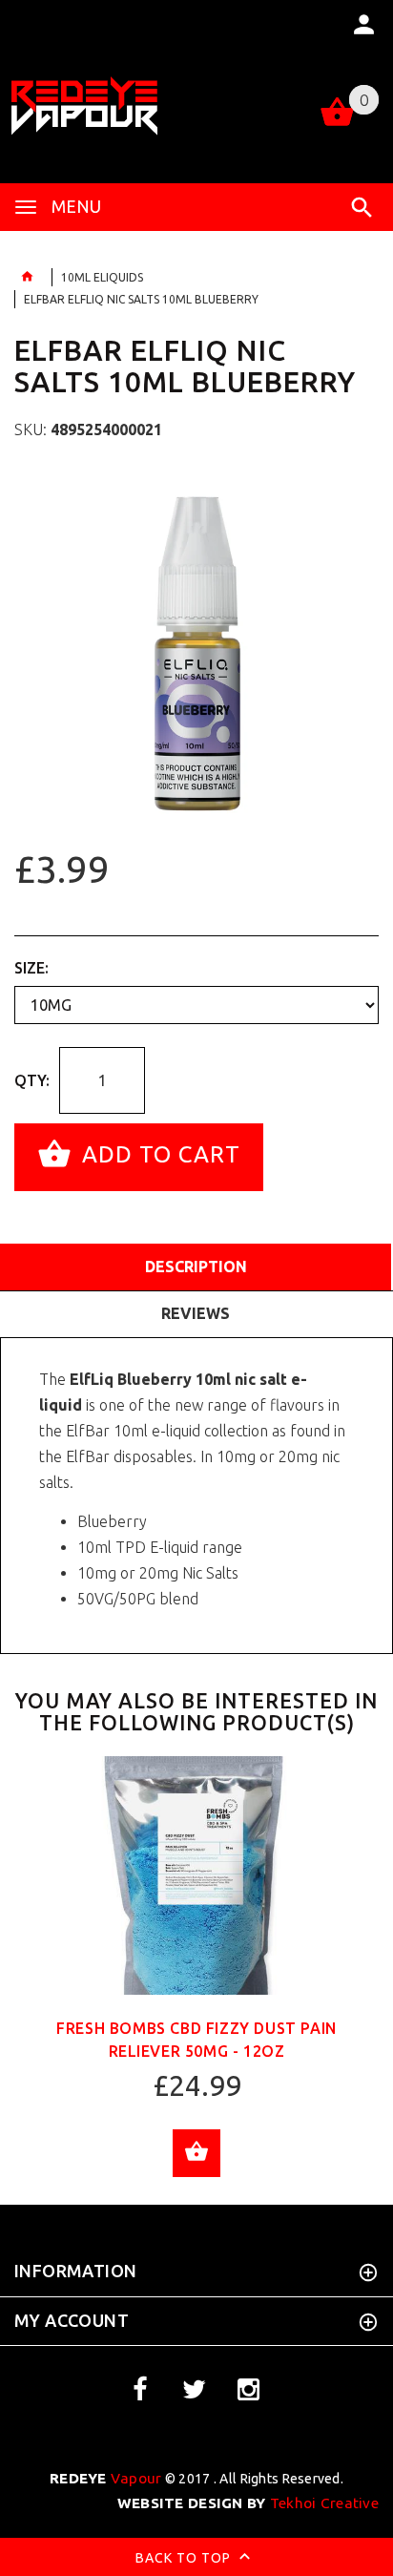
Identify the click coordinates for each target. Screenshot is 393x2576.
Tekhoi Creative (248, 2503)
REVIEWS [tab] (196, 1313)
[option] (196, 654)
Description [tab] (196, 1267)
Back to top (185, 2558)
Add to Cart (158, 1155)
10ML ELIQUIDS (102, 277)
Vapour (106, 2478)
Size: (31, 968)
